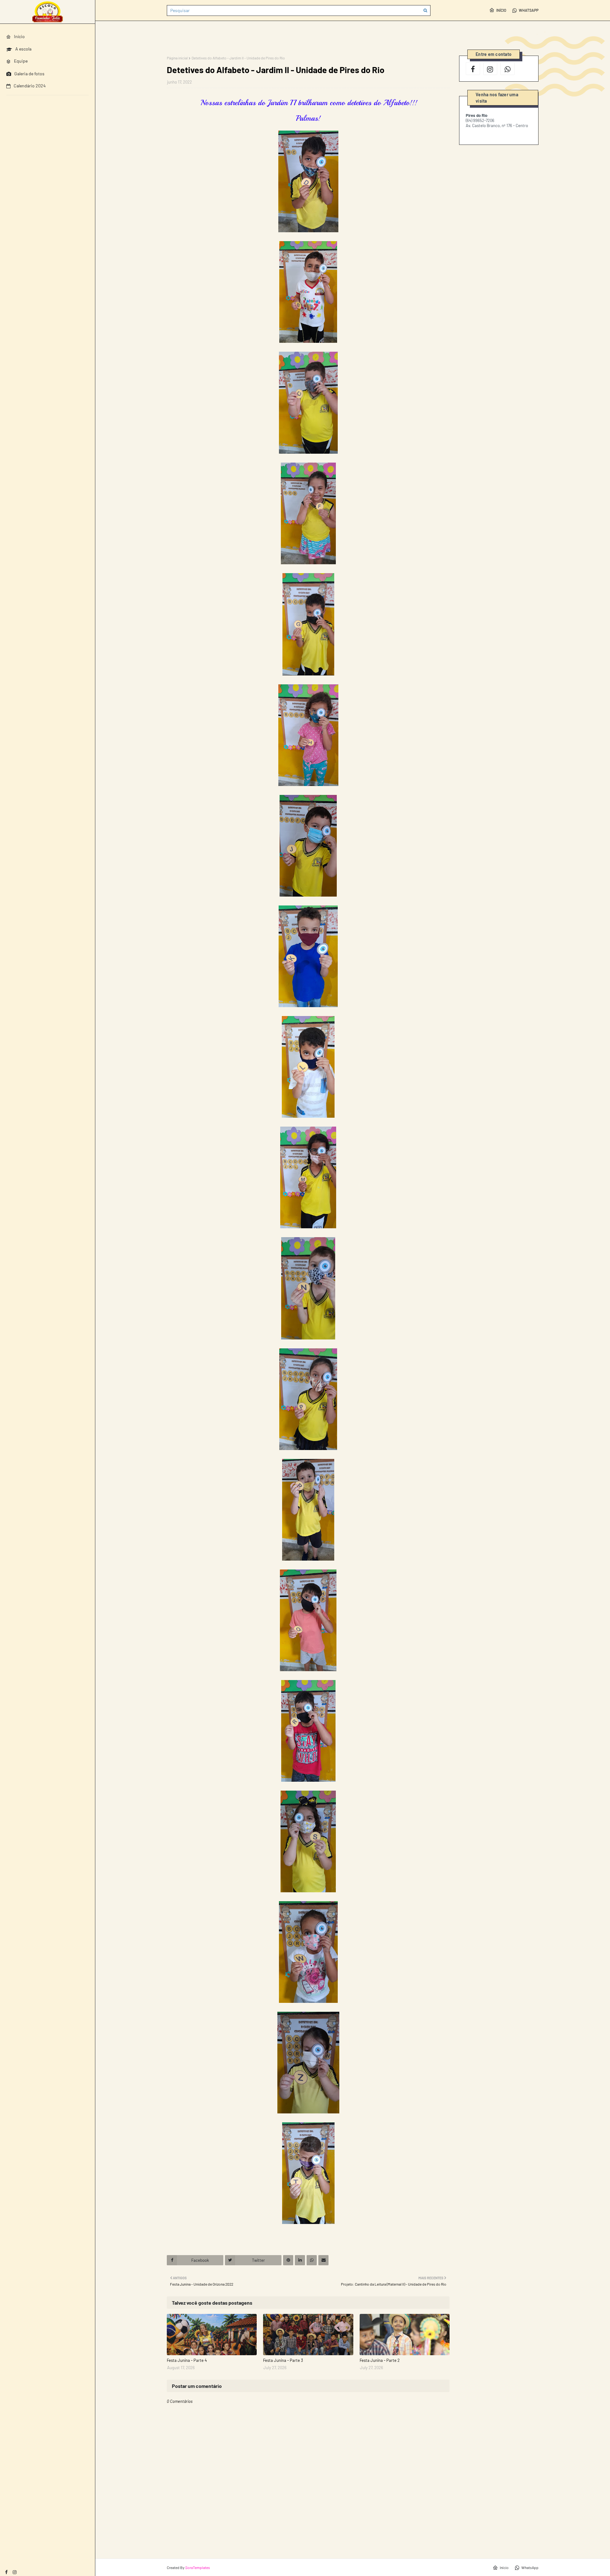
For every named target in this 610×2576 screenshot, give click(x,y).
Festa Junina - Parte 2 (380, 2360)
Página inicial (177, 58)
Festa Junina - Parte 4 (187, 2360)
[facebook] (6, 2572)
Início (501, 10)
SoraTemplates (198, 2567)
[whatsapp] (508, 69)
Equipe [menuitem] (21, 61)
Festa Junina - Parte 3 (283, 2360)
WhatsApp (529, 10)
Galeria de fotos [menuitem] (29, 74)
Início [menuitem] (19, 36)
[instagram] (15, 2572)
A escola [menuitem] (23, 49)
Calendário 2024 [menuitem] (30, 86)
